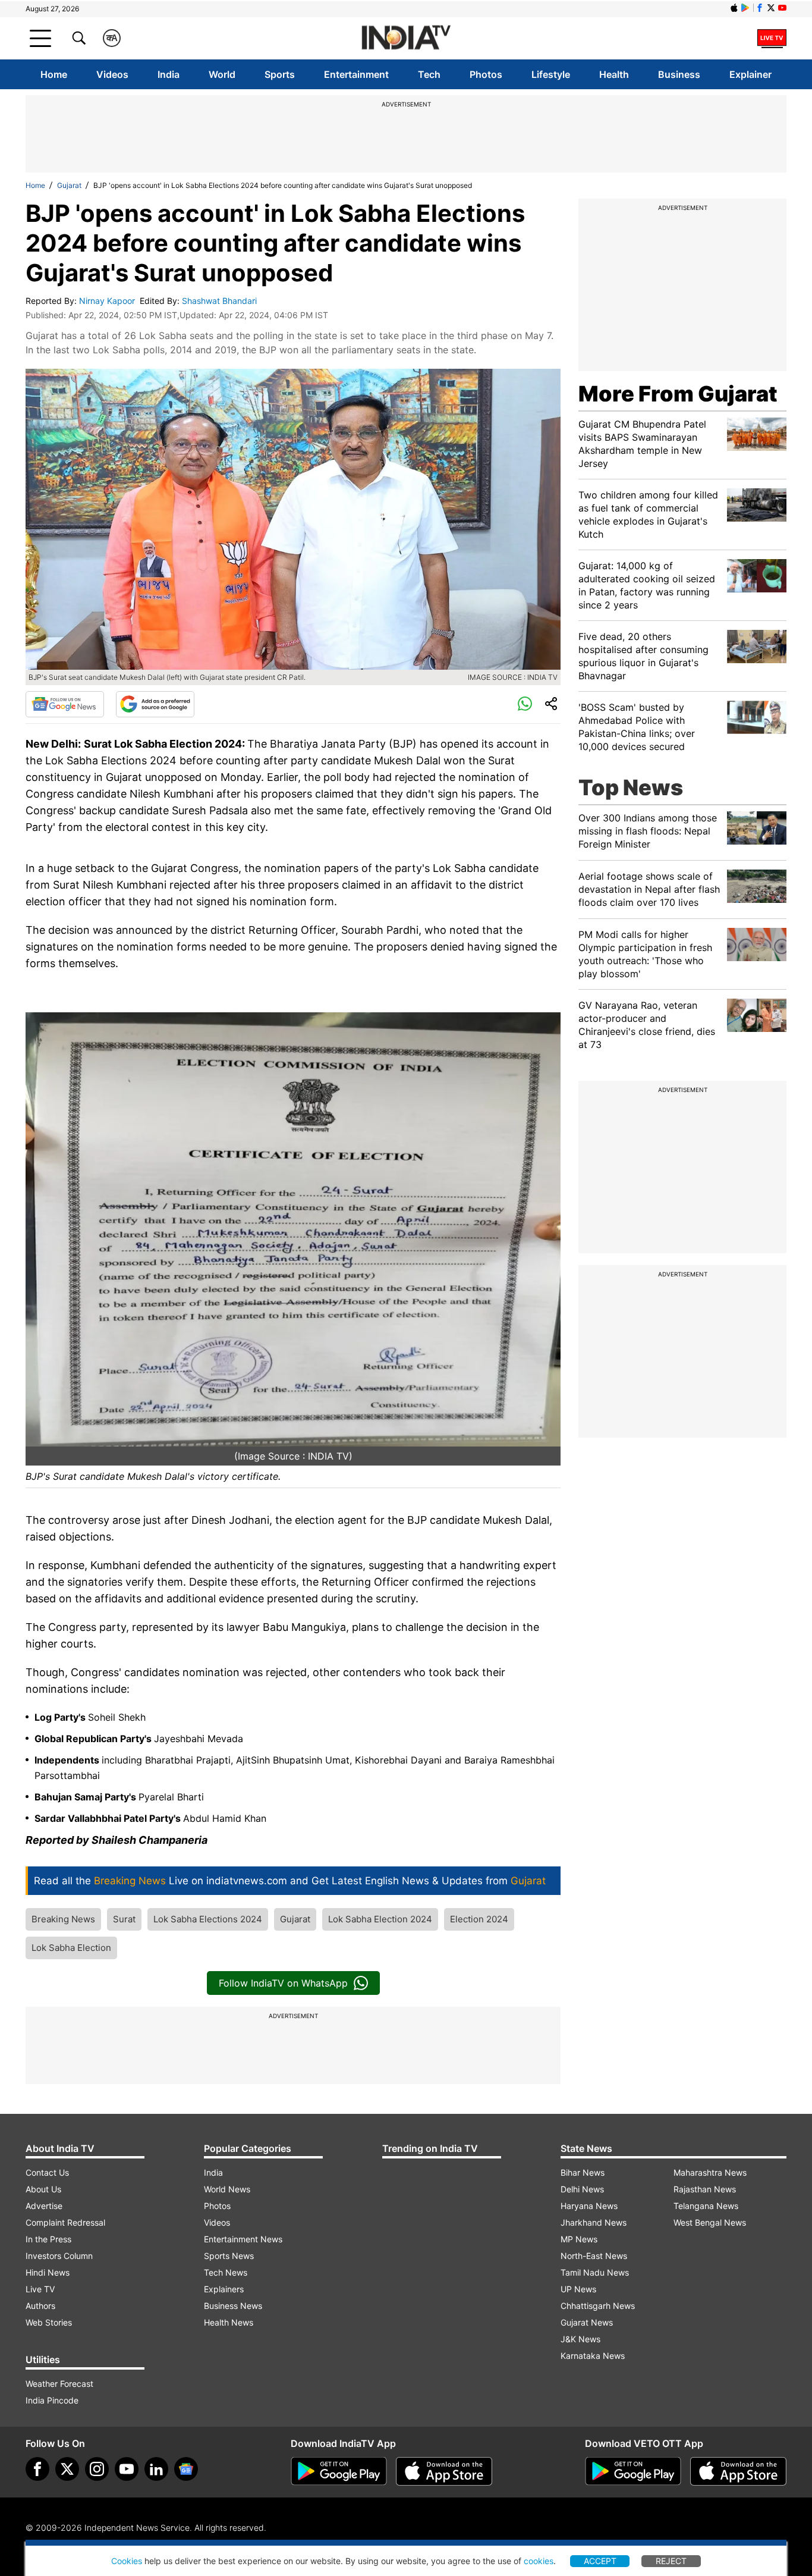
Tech (429, 74)
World (222, 74)
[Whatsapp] (525, 704)
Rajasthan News (705, 2189)
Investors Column (59, 2256)
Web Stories (49, 2322)
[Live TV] (772, 38)
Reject (671, 2561)
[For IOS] (738, 2471)
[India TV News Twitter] (771, 8)
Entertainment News (243, 2239)
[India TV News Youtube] (782, 8)
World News (227, 2189)
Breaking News (63, 1919)
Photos (486, 74)
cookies (539, 2561)
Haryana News (589, 2206)
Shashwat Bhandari (221, 301)
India (169, 74)
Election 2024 (479, 1919)
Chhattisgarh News (598, 2306)
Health (614, 74)
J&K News (580, 2339)
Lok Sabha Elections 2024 (208, 1919)
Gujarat (69, 185)
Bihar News (583, 2172)
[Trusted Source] (155, 704)
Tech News (226, 2272)
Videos (112, 74)
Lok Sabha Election (71, 1948)
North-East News (594, 2256)
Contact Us (47, 2172)
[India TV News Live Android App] (339, 2471)
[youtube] (127, 2469)
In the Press (48, 2239)
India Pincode (52, 2400)
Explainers (224, 2289)
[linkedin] (156, 2469)
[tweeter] (67, 2469)
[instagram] (97, 2469)
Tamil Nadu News (595, 2272)
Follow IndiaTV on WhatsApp (283, 1983)
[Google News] (65, 704)
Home (54, 74)
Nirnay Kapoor (108, 301)
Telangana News (706, 2206)
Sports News (229, 2256)
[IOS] (734, 8)
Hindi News (48, 2272)
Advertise (44, 2206)
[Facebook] (37, 2469)
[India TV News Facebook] (760, 8)
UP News (578, 2289)
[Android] (745, 8)
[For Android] (633, 2471)
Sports (280, 74)
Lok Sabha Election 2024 (380, 1919)
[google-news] (186, 2469)
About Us (43, 2189)
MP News (579, 2239)
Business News (233, 2306)
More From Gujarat (678, 394)
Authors (40, 2306)
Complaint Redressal (65, 2222)
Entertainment (356, 74)
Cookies (127, 2561)
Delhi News (582, 2189)
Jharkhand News (594, 2222)
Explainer (750, 74)
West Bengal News (710, 2222)
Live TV (40, 2289)
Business (679, 74)
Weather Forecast (59, 2384)
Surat (124, 1919)
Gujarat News (587, 2322)
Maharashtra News (710, 2172)
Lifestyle (551, 74)
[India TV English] (406, 38)
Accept (600, 2561)
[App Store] (444, 2471)
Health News (229, 2322)
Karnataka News (593, 2356)
